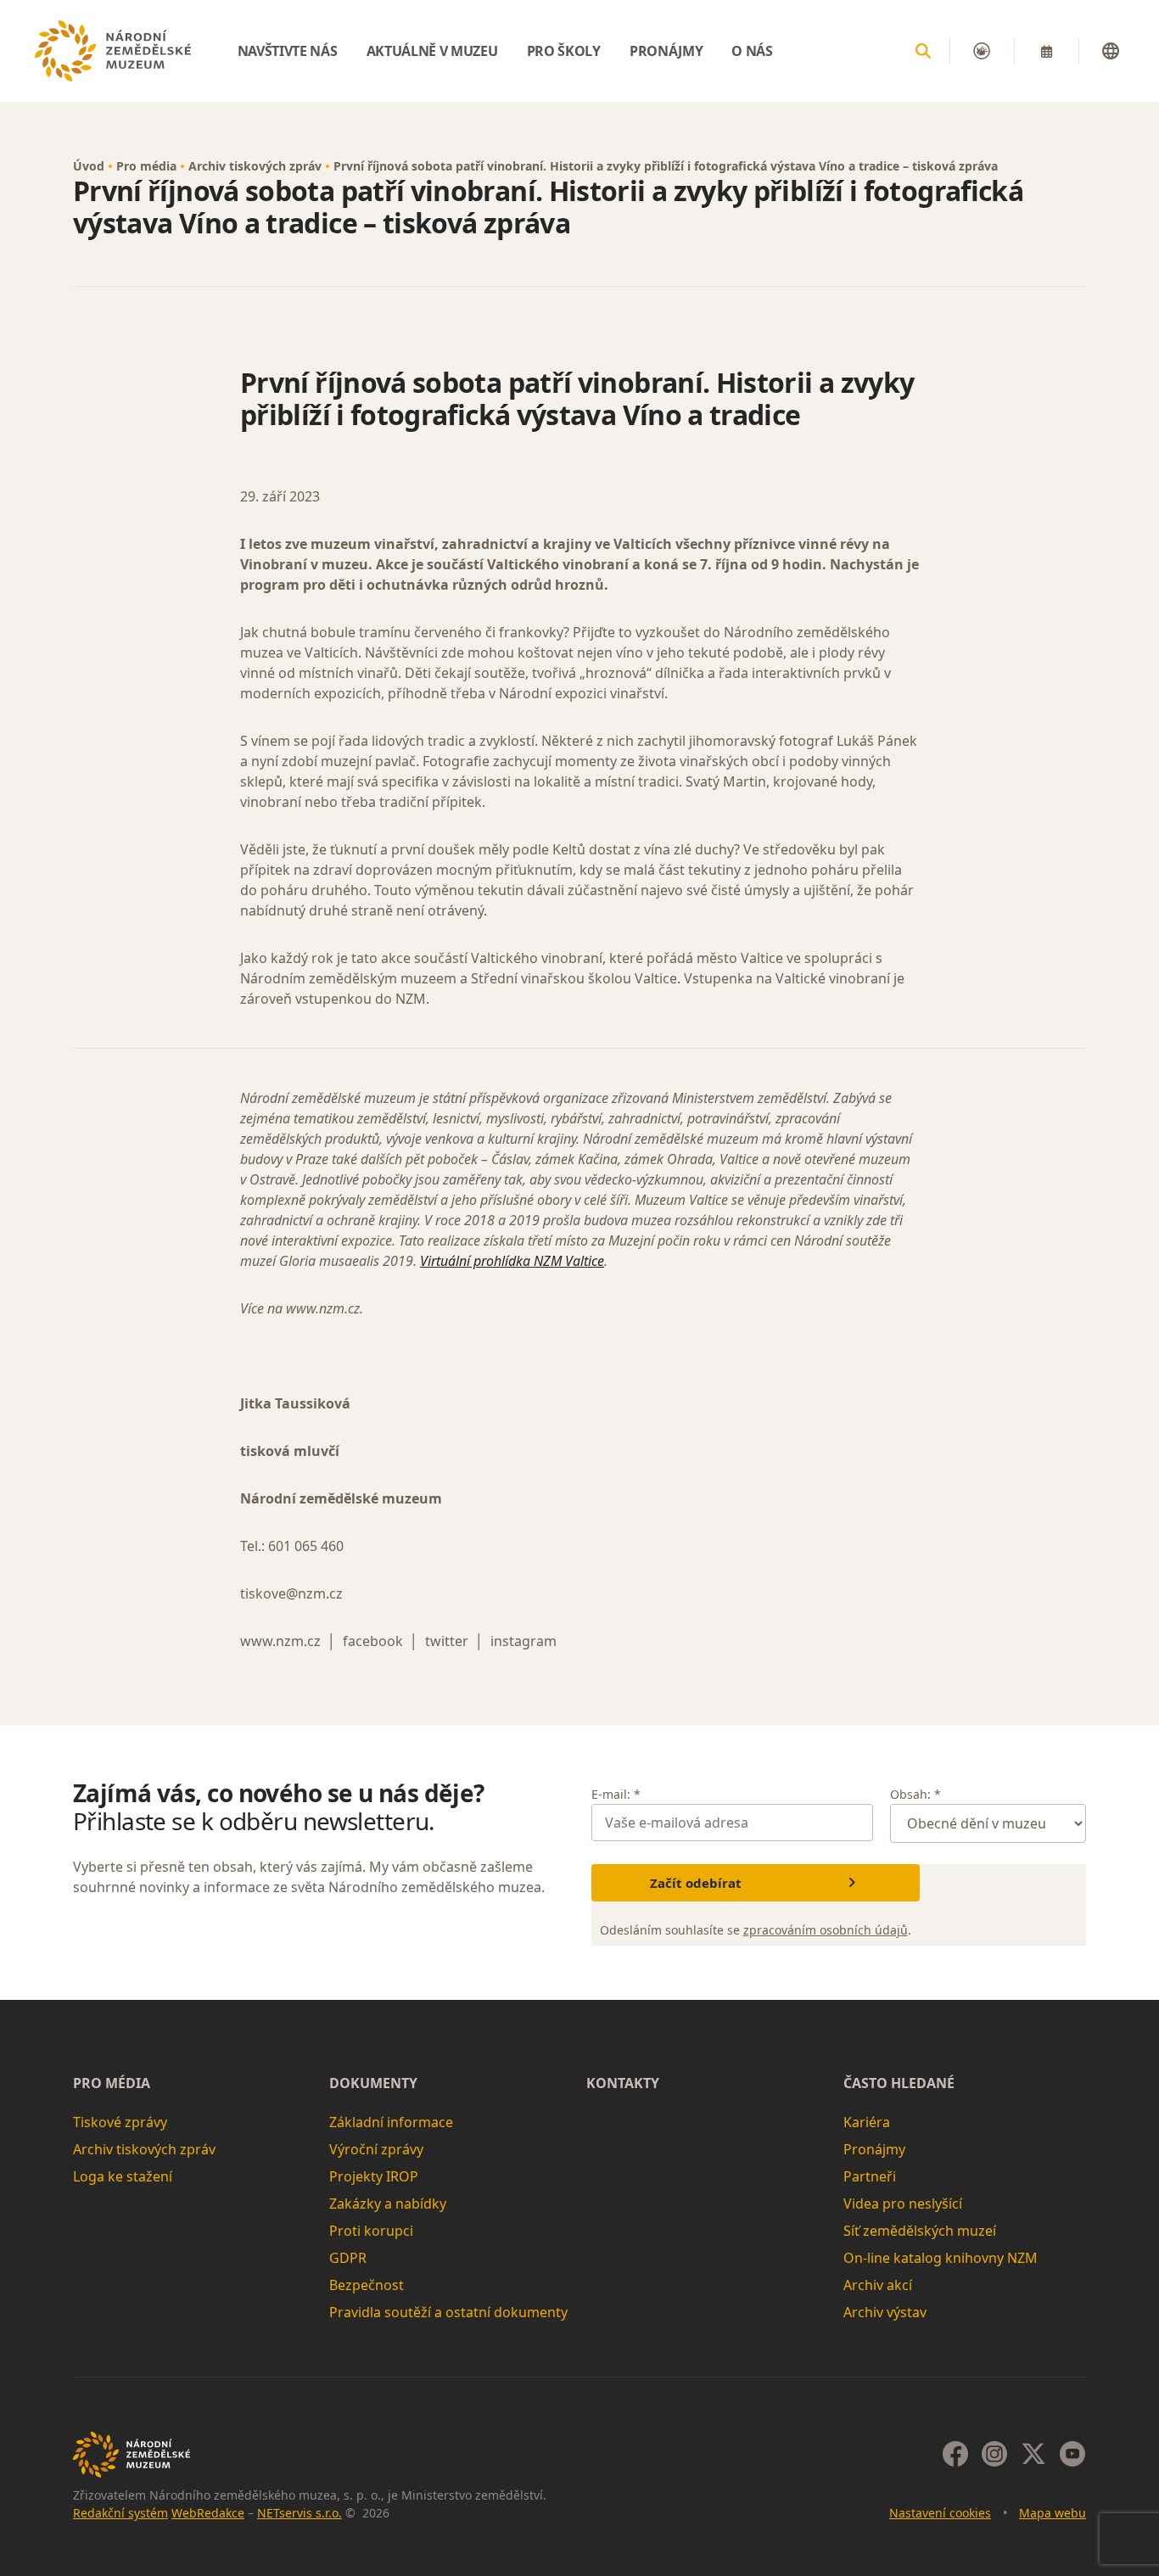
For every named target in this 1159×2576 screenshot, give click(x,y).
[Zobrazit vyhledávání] (923, 51)
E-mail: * (616, 1794)
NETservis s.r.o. (300, 2513)
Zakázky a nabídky (388, 2204)
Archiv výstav (885, 2312)
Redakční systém (120, 2513)
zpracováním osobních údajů (826, 1930)
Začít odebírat (696, 1883)
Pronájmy (874, 2149)
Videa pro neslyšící (903, 2204)
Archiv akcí (878, 2285)
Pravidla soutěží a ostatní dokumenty (448, 2312)
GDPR (348, 2258)
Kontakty (623, 2083)
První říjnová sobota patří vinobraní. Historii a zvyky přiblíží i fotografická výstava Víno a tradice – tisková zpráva (666, 166)
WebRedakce (208, 2513)
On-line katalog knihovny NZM (941, 2258)
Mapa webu (1053, 2513)
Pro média (146, 166)
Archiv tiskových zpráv (255, 166)
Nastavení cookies (940, 2513)
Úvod (89, 166)
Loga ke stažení (123, 2176)
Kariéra (867, 2122)
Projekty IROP (374, 2176)
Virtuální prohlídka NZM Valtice (512, 1261)
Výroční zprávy (376, 2149)
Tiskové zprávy (120, 2122)
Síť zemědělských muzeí (920, 2231)
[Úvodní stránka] (113, 51)
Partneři (870, 2176)
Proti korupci (371, 2231)
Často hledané (899, 2083)
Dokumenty (373, 2083)
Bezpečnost (367, 2285)
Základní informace (391, 2122)
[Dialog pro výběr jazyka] (1111, 51)
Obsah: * (915, 1794)
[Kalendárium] (1046, 51)
